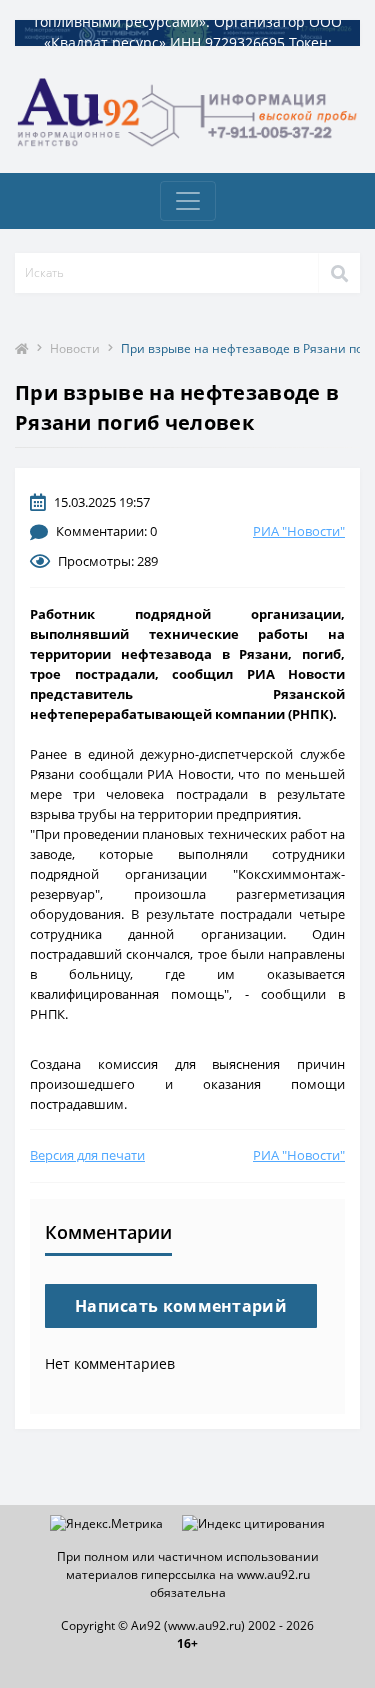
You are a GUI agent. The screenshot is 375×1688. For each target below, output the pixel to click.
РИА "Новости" (299, 531)
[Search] (339, 273)
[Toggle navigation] (188, 201)
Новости (75, 348)
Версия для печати (87, 1155)
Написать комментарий (181, 1306)
